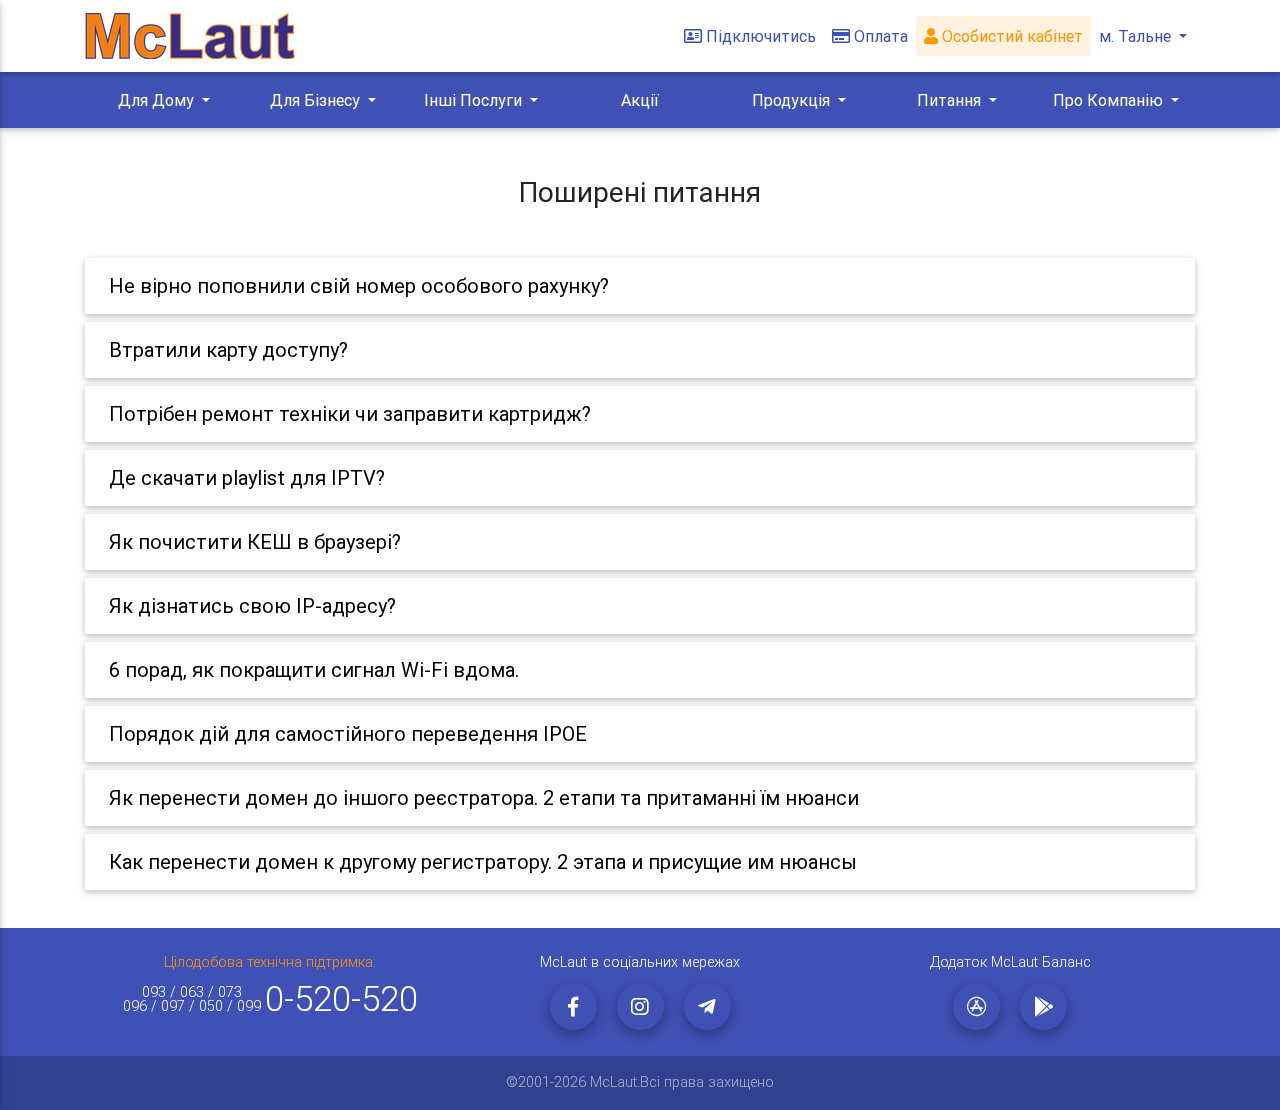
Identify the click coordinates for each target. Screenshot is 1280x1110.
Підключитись (761, 36)
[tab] (640, 286)
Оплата (881, 36)
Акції (640, 100)
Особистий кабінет (1010, 36)
